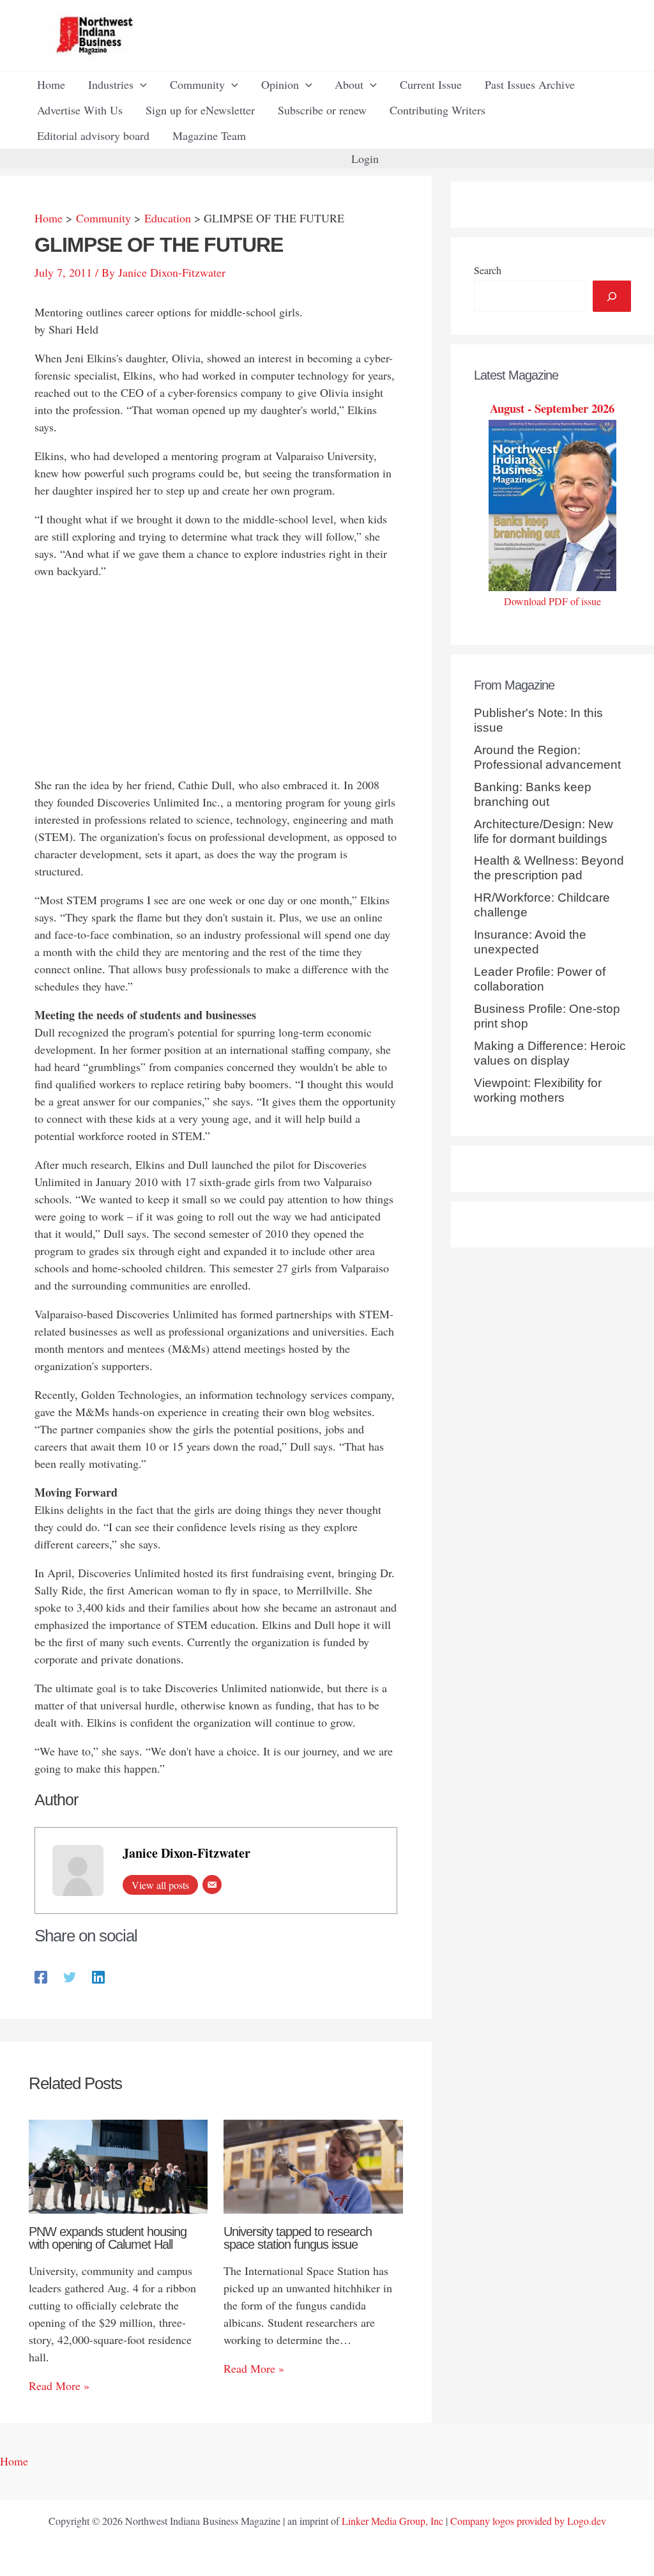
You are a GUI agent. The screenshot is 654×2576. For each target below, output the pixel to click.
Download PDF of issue (552, 601)
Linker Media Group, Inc (392, 2521)
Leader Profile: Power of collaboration (540, 979)
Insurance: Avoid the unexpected (530, 942)
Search (488, 270)
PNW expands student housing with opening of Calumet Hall (108, 2238)
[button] (140, 84)
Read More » (59, 2386)
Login (365, 158)
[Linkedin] (98, 1976)
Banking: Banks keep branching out (533, 794)
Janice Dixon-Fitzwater (186, 1853)
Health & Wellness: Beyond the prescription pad (549, 868)
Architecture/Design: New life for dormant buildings (544, 831)
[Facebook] (41, 1976)
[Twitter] (70, 1976)
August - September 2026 (552, 408)
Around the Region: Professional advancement (547, 757)
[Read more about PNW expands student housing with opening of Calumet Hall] (118, 2165)
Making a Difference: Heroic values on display (550, 1053)
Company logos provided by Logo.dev (528, 2521)
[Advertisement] (216, 681)
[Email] (212, 1885)
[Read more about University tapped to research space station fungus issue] (313, 2165)
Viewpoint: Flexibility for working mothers (538, 1090)
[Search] (612, 296)
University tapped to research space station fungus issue (298, 2238)
